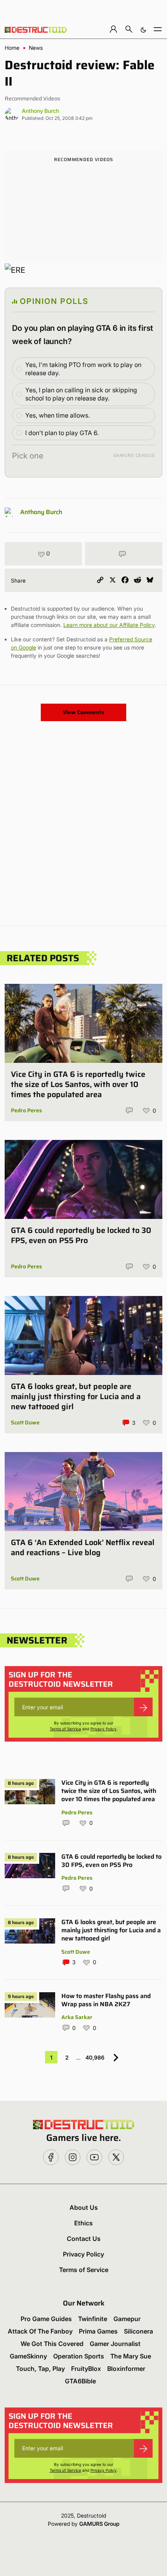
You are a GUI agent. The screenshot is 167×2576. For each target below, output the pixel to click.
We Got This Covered (52, 2344)
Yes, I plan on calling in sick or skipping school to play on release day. (81, 394)
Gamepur (127, 2319)
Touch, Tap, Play (40, 2369)
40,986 (95, 2057)
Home (12, 48)
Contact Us (84, 2239)
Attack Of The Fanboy (40, 2331)
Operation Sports (79, 2356)
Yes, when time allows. (57, 415)
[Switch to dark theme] (143, 29)
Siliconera (138, 2331)
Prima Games (98, 2331)
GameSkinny (28, 2356)
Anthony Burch (40, 111)
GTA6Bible (80, 2381)
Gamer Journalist (115, 2344)
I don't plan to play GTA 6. (62, 433)
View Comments (83, 712)
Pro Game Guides (46, 2319)
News (36, 48)
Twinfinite (93, 2319)
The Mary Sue (131, 2356)
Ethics (83, 2223)
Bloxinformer (126, 2369)
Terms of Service (65, 1729)
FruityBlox (86, 2369)
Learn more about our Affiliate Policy (109, 625)
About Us (84, 2207)
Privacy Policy (104, 1729)
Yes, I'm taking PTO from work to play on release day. (83, 369)
